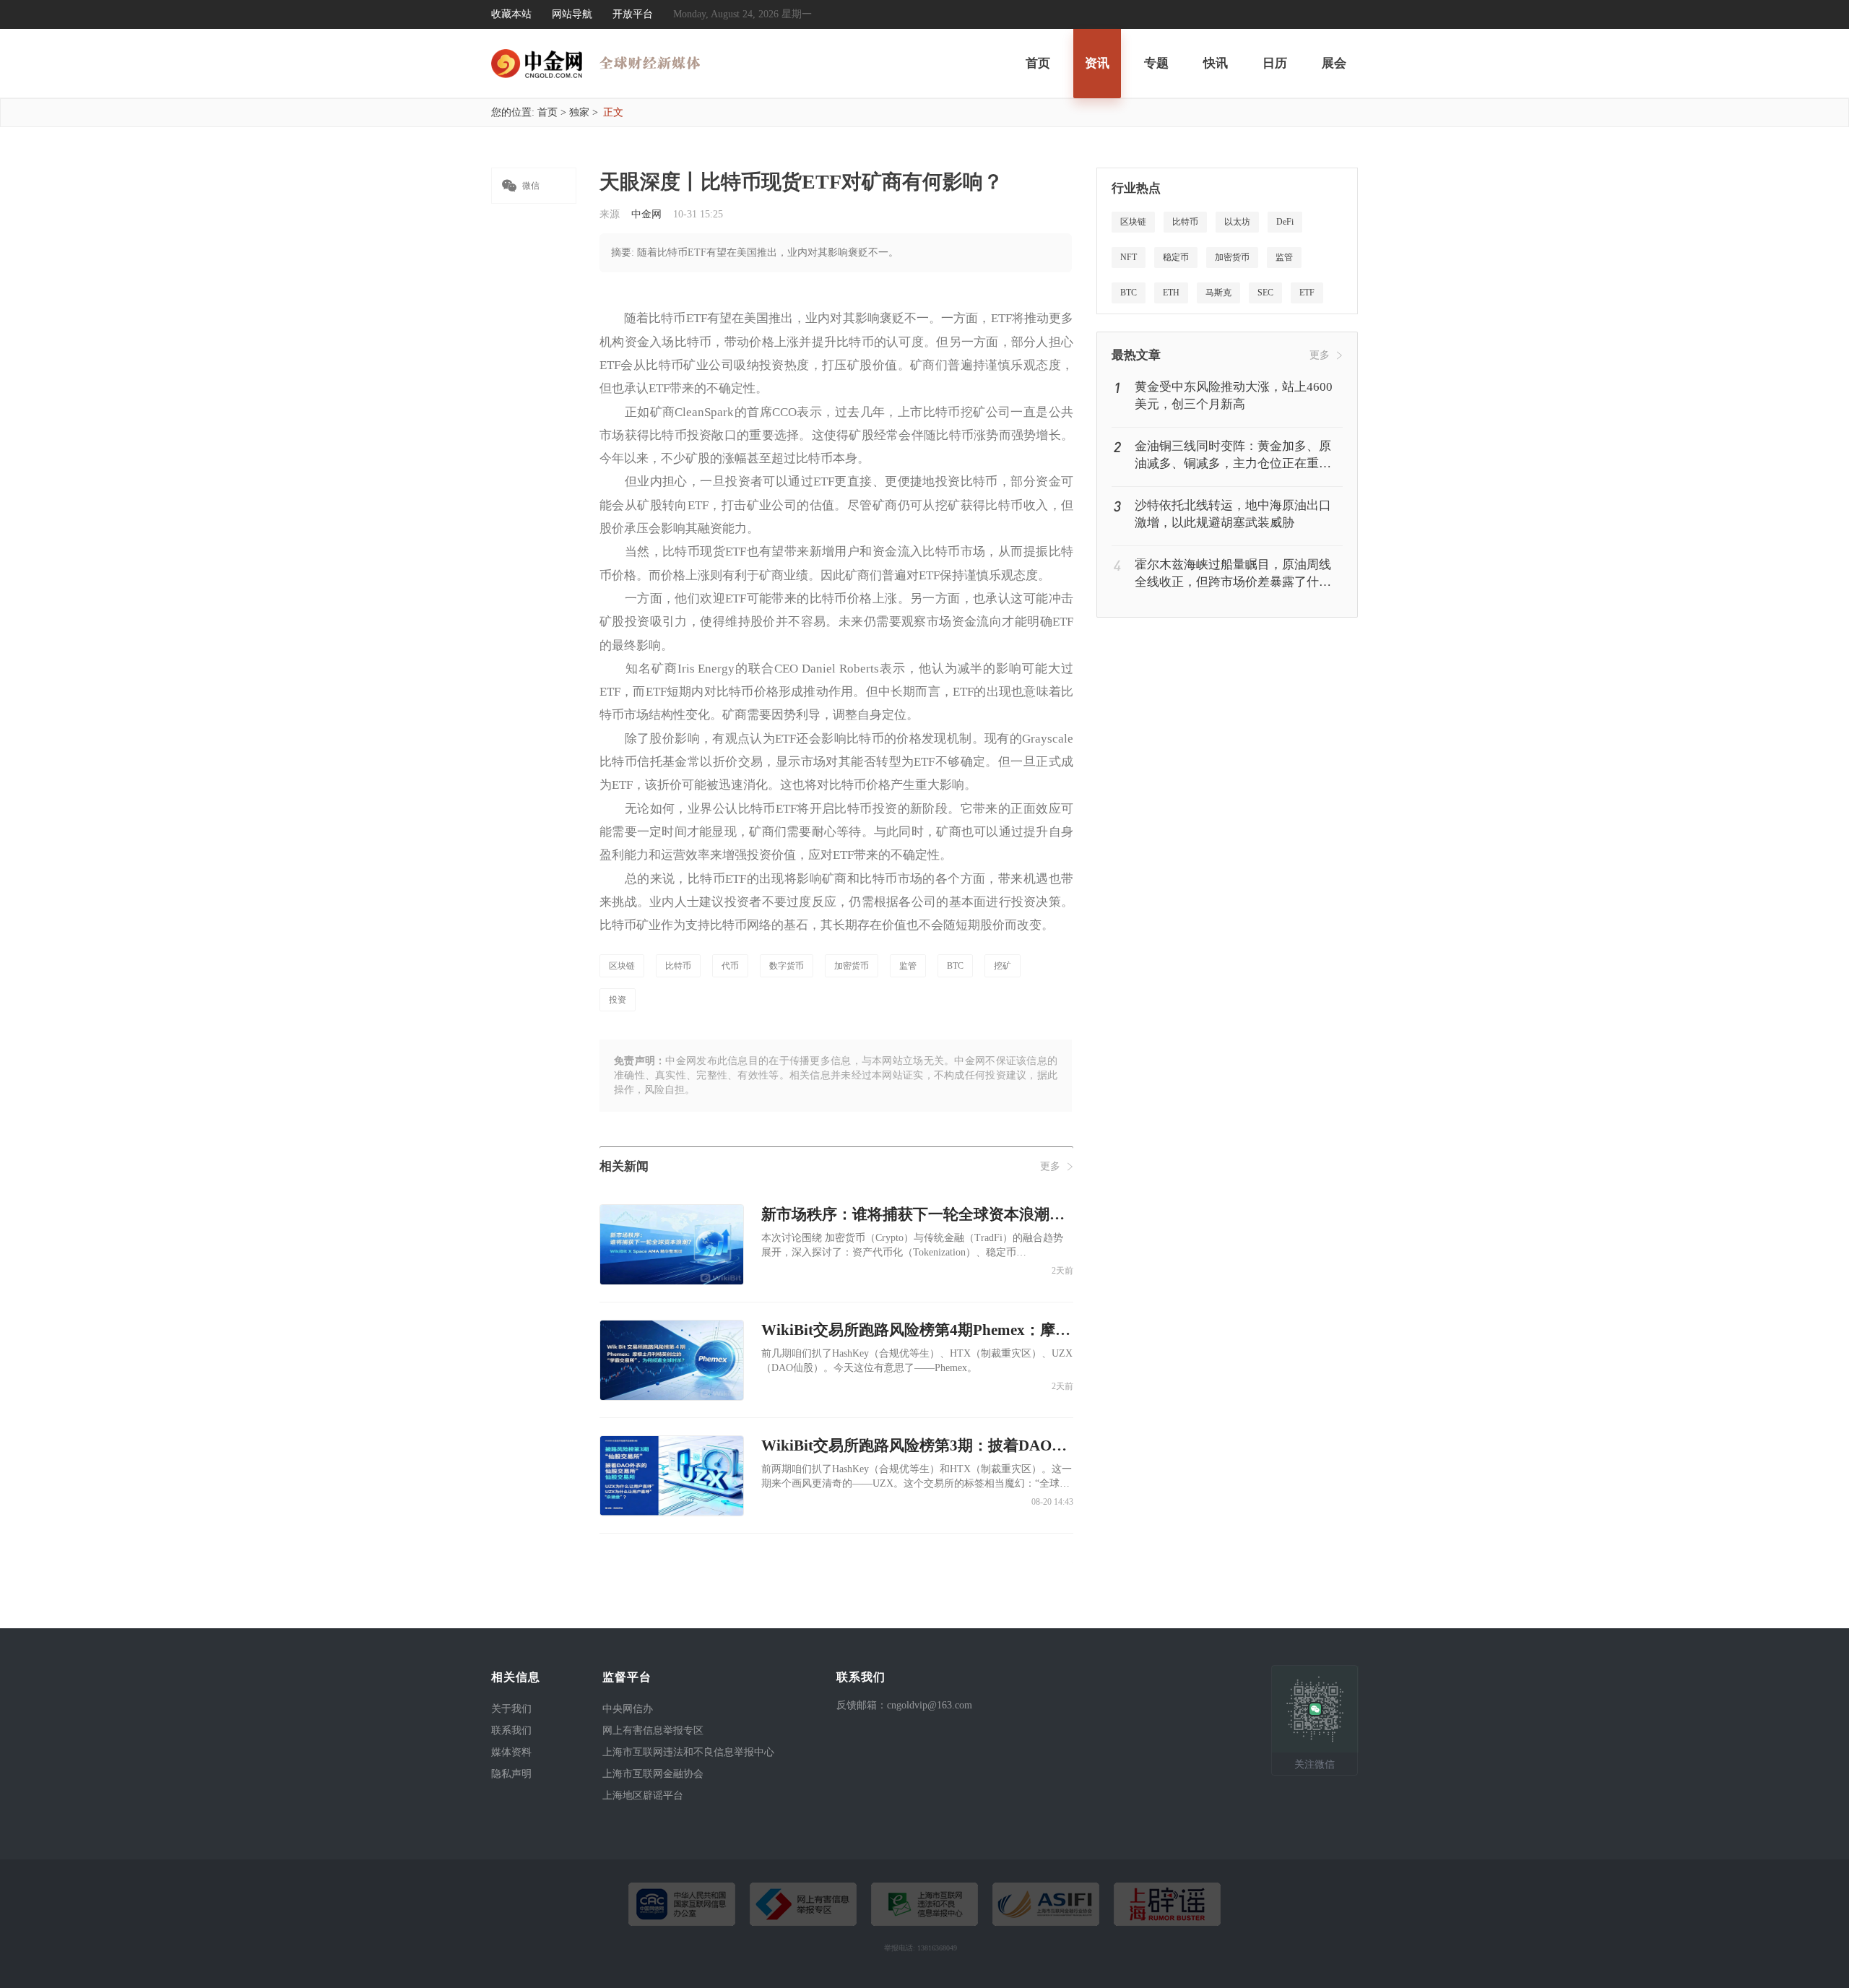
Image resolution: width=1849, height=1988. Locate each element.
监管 (908, 966)
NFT (1129, 257)
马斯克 (1218, 293)
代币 (730, 966)
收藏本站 (511, 14)
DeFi (1285, 222)
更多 (1050, 1166)
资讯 (1097, 63)
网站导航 (572, 14)
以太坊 (1237, 222)
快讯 (1216, 63)
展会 (1334, 63)
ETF (1307, 293)
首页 (1038, 63)
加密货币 (852, 966)
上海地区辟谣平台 (643, 1795)
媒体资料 (511, 1752)
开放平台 (633, 14)
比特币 (678, 966)
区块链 (622, 966)
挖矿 (1003, 966)
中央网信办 (628, 1709)
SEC (1265, 293)
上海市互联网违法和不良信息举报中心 (688, 1752)
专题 (1156, 63)
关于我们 (511, 1709)
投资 (618, 1000)
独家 (579, 112)
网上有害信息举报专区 (653, 1730)
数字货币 (787, 966)
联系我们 (511, 1730)
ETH (1171, 293)
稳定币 (1176, 257)
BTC (955, 966)
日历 (1275, 63)
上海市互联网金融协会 (653, 1774)
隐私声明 (511, 1774)
